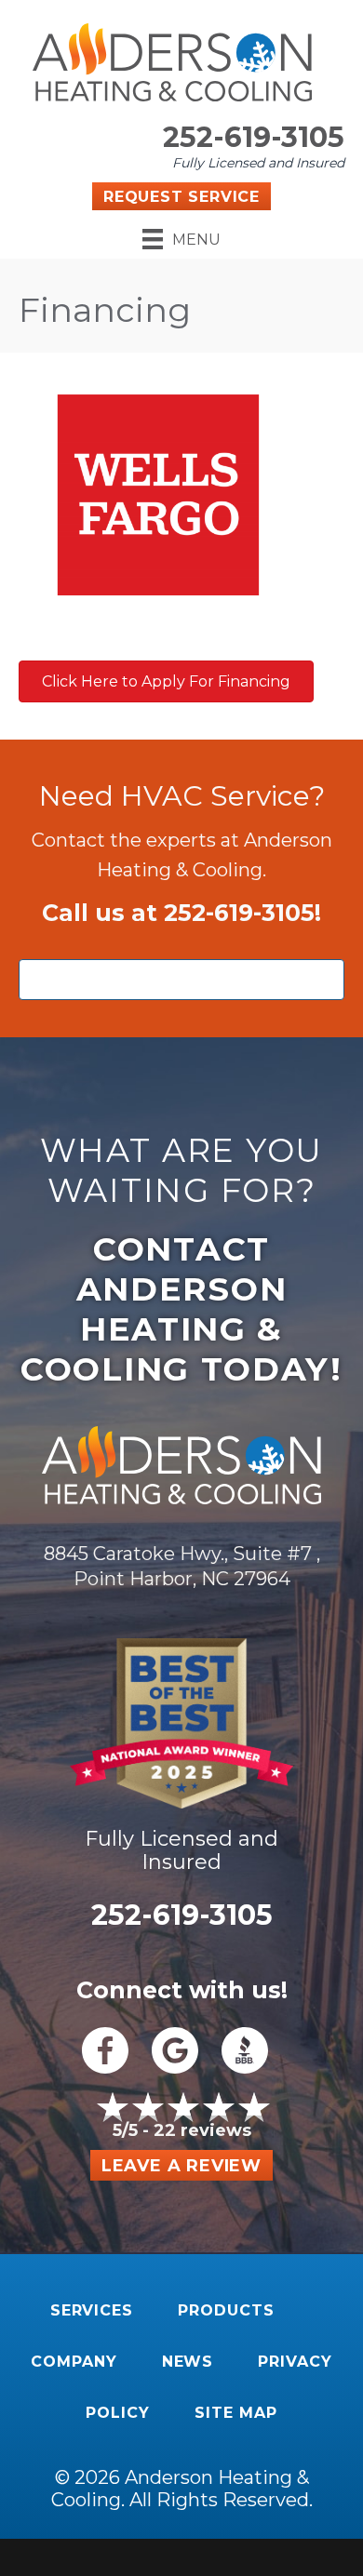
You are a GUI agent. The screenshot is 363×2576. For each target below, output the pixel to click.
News (188, 2362)
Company (74, 2362)
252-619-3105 (254, 137)
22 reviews (202, 2130)
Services (92, 2310)
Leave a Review (181, 2166)
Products (226, 2310)
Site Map (236, 2413)
